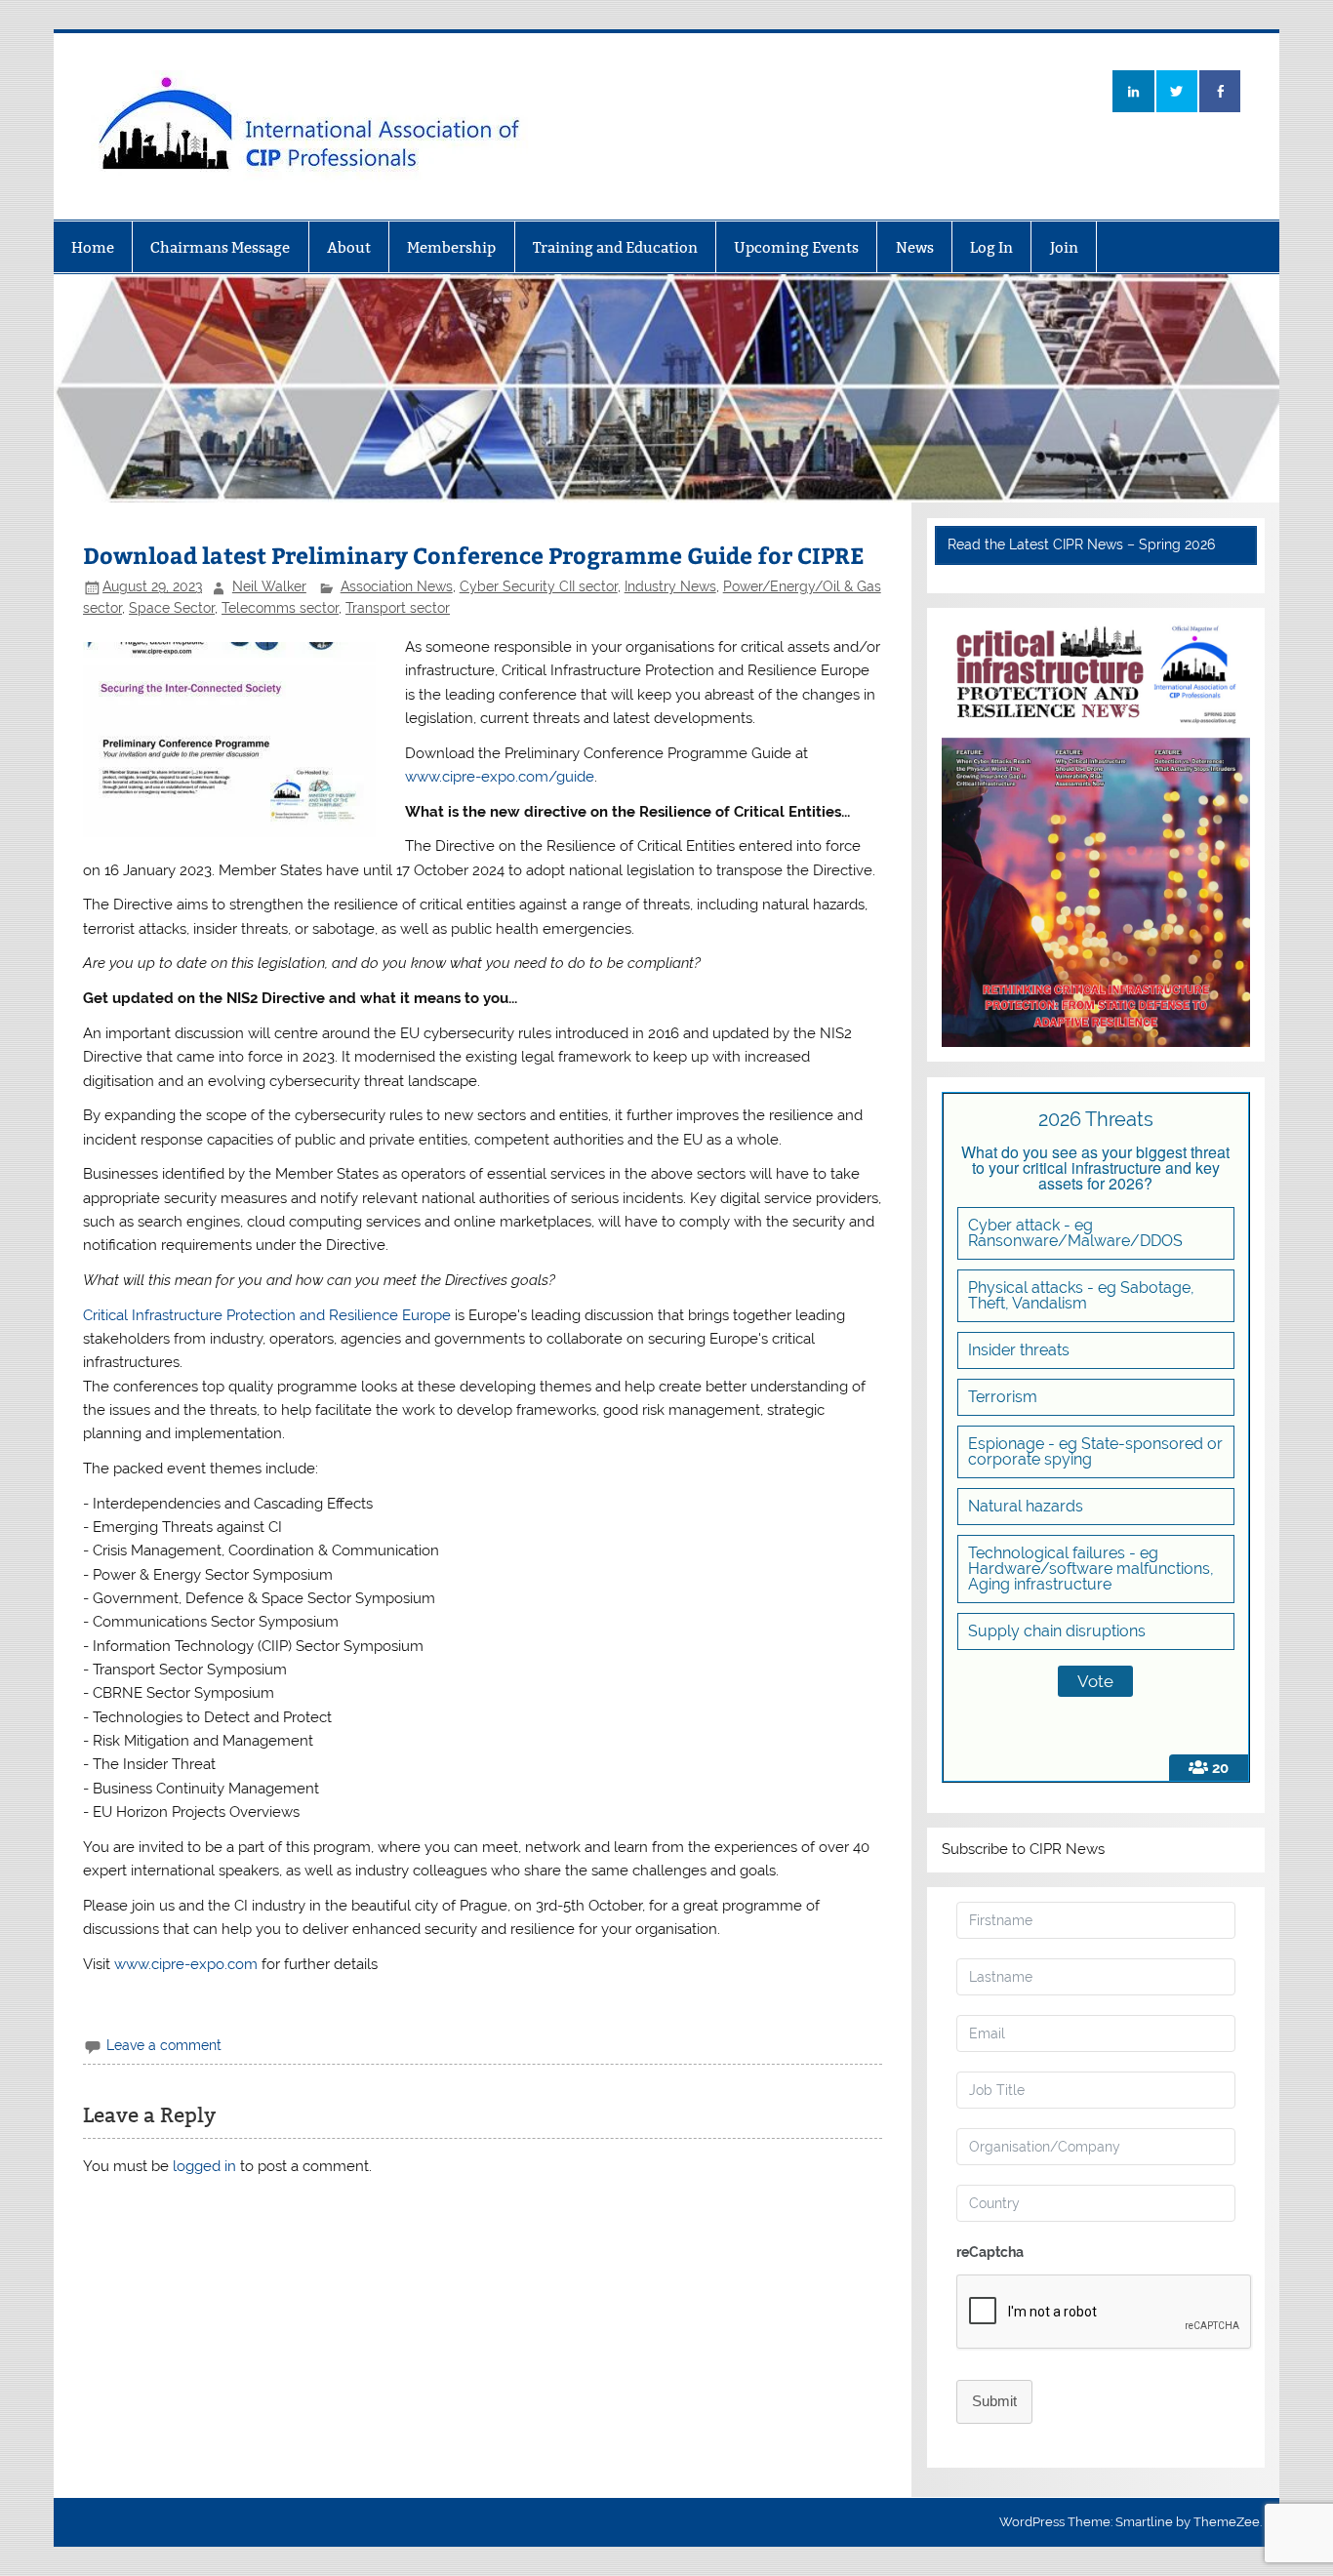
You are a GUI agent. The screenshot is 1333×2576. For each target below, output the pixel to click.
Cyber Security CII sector (539, 586)
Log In (991, 247)
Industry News (670, 586)
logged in (204, 2166)
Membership (451, 247)
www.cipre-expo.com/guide (500, 777)
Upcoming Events (796, 247)
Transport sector (398, 608)
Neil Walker (269, 586)
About (349, 247)
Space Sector (172, 608)
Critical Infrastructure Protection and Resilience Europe (267, 1315)
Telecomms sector (280, 608)
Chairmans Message (220, 247)
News (915, 247)
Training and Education (615, 247)
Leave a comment (164, 2045)
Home (93, 247)
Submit (994, 2401)
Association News (397, 586)
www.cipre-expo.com (186, 1964)
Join (1064, 247)
